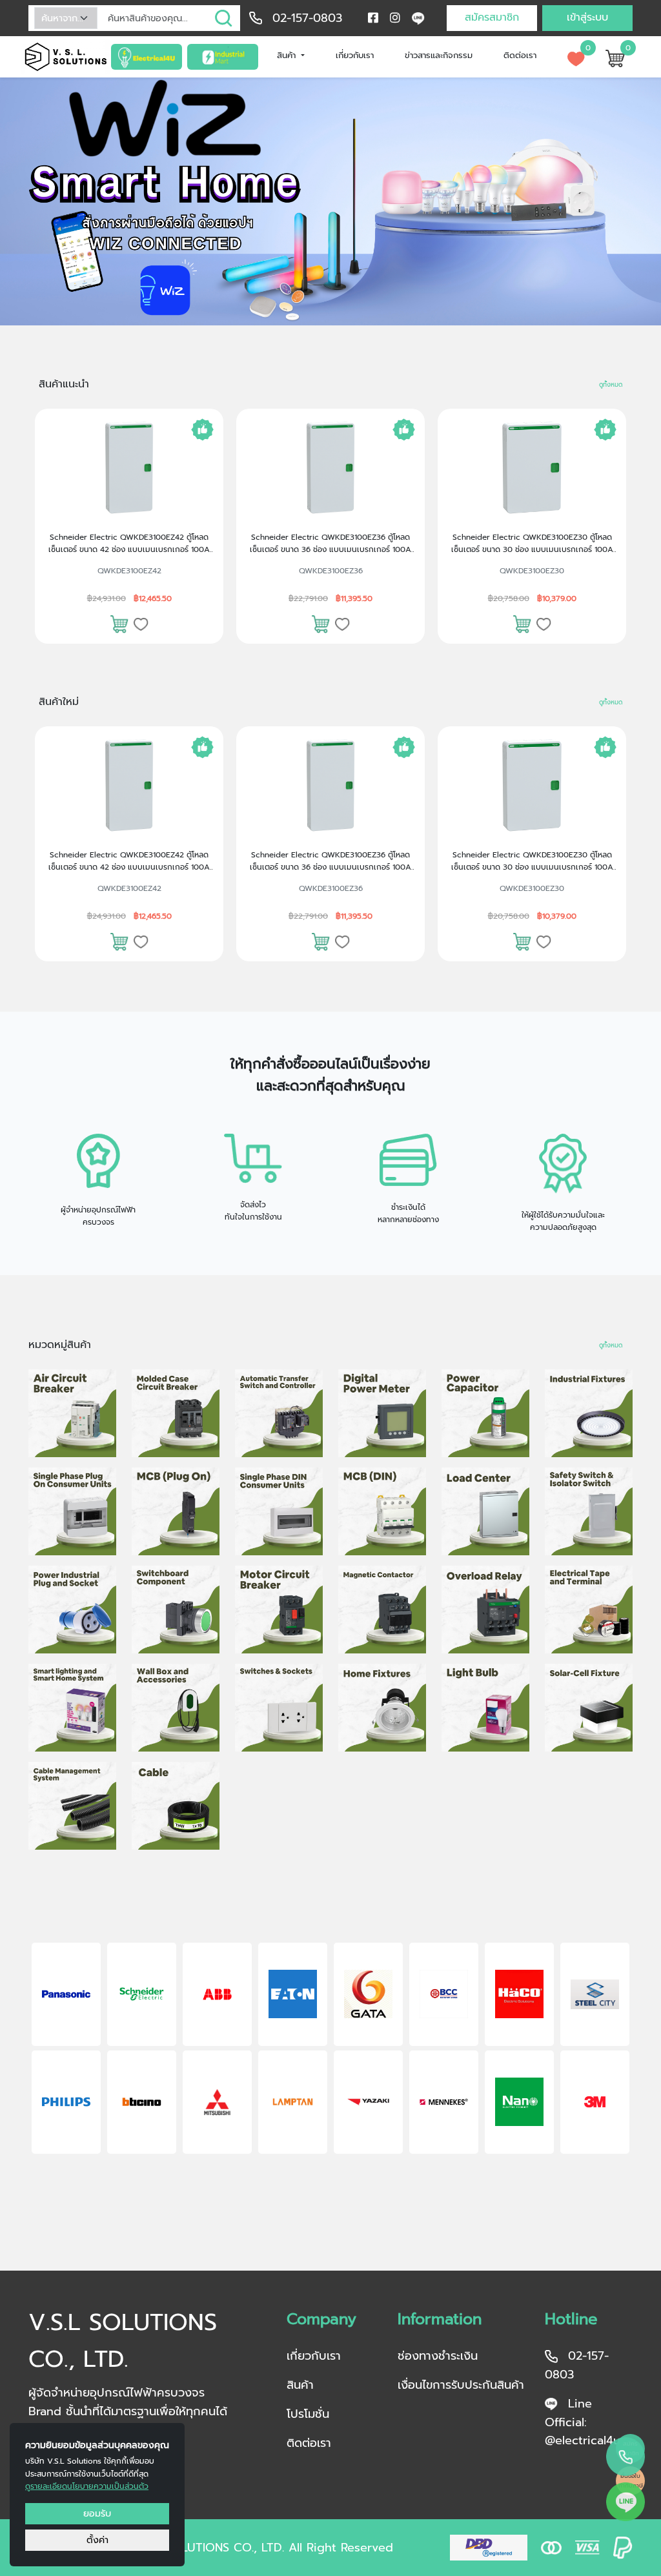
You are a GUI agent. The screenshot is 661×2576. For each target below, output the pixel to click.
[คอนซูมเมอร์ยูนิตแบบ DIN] (279, 1511)
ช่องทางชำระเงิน (438, 2356)
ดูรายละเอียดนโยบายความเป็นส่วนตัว (87, 2486)
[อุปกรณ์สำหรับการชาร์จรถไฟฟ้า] (176, 1708)
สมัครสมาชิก (492, 17)
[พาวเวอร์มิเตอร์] (382, 1413)
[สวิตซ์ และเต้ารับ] (279, 1708)
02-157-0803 (307, 18)
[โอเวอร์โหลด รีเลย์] (485, 1610)
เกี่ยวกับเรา (355, 55)
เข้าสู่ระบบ (587, 17)
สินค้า (288, 55)
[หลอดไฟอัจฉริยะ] (72, 1708)
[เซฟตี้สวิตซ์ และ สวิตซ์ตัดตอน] (589, 1511)
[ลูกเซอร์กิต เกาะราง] (382, 1511)
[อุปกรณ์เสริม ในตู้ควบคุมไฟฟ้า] (176, 1610)
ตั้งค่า (97, 2540)
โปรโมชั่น (308, 2414)
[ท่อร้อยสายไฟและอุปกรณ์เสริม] (72, 1806)
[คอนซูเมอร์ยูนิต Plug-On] (72, 1511)
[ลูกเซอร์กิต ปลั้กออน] (176, 1511)
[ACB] (72, 1413)
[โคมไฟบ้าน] (382, 1708)
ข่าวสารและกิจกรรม (439, 55)
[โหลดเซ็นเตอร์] (485, 1511)
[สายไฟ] (176, 1806)
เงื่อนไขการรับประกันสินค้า (461, 2385)
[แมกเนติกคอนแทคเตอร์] (382, 1610)
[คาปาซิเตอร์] (485, 1413)
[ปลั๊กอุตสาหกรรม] (72, 1610)
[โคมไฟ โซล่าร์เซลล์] (589, 1708)
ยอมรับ (97, 2513)
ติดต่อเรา (520, 55)
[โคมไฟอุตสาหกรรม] (589, 1413)
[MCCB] (176, 1413)
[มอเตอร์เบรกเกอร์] (279, 1610)
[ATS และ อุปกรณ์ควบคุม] (279, 1413)
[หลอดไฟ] (485, 1708)
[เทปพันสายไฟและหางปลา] (589, 1610)
